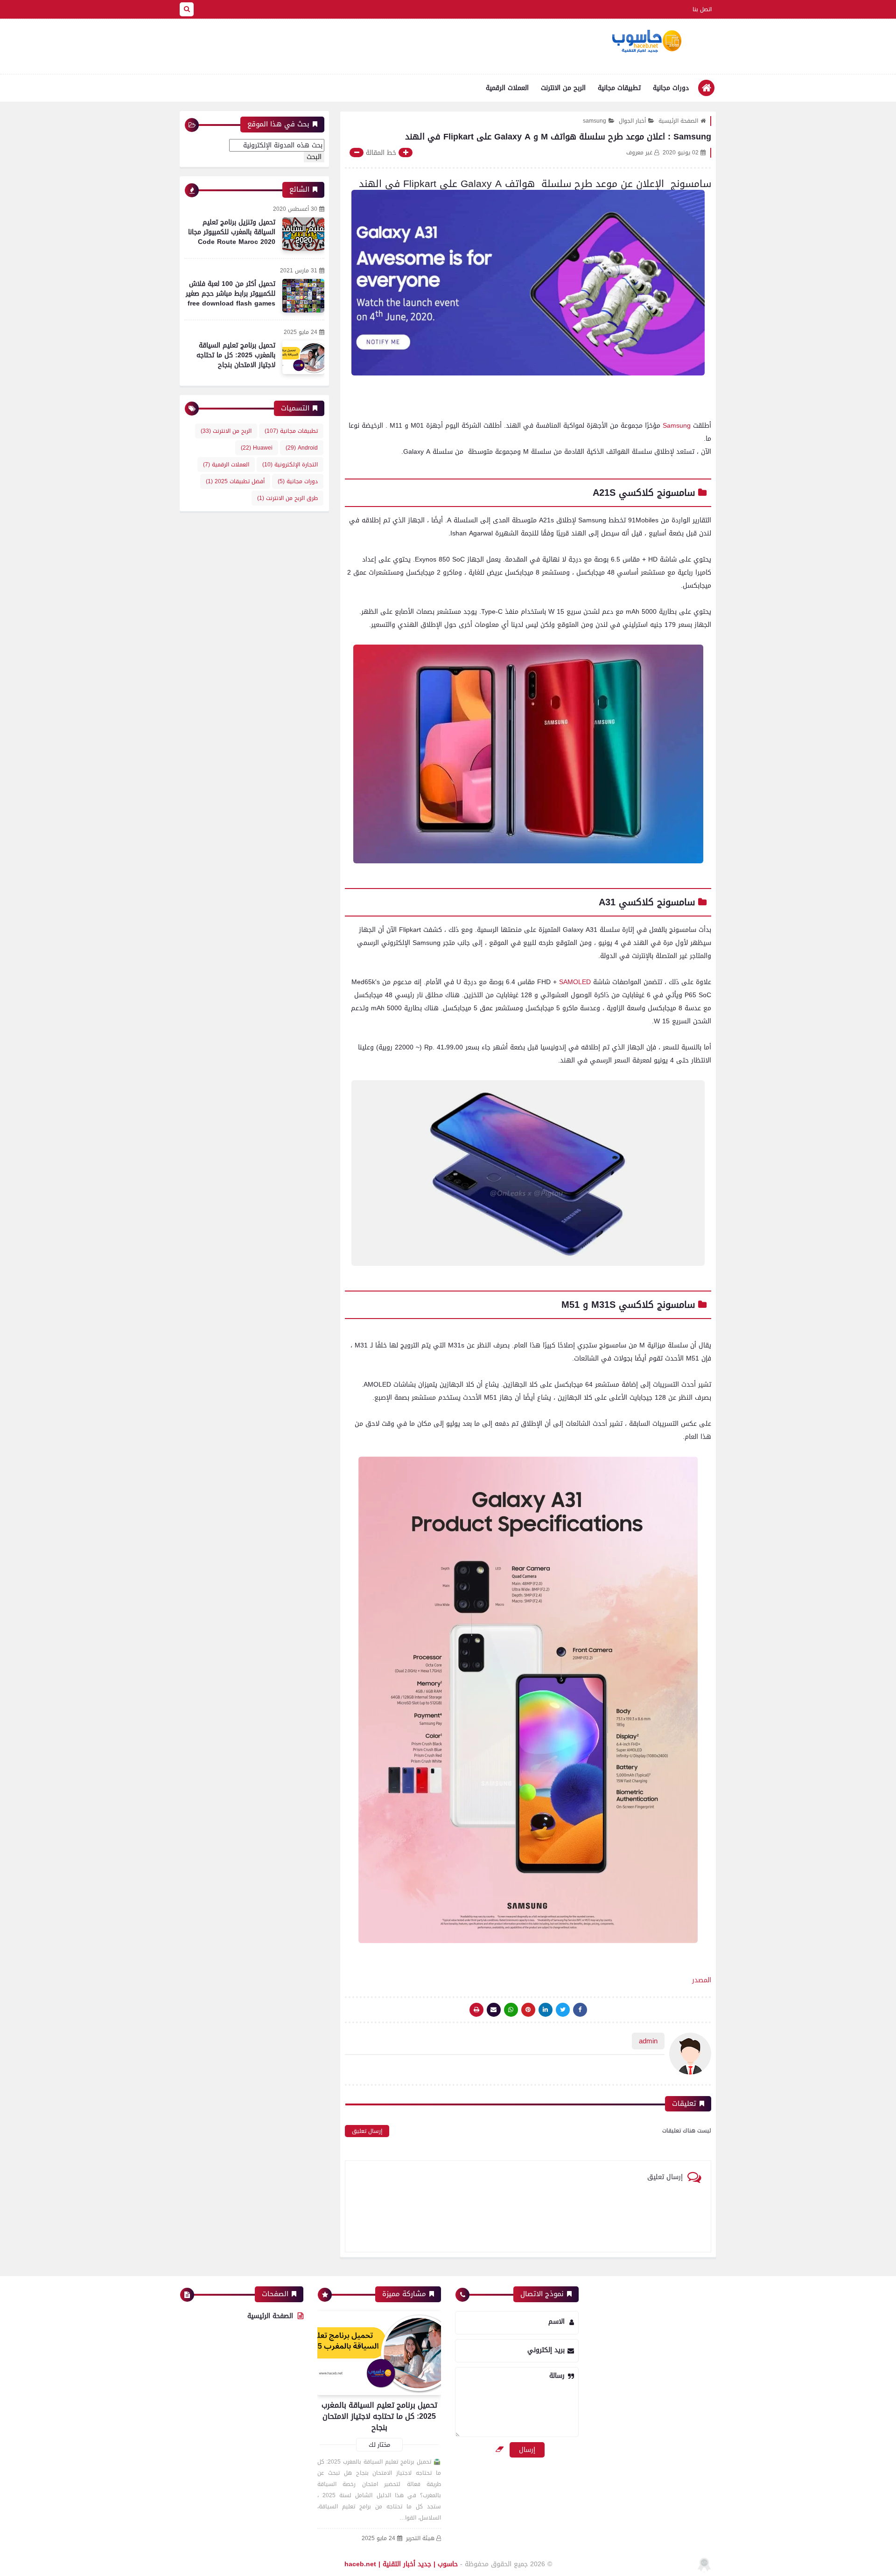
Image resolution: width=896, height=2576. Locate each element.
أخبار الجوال (632, 121)
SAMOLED (575, 982)
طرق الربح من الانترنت (287, 498)
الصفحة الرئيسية (678, 121)
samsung (595, 121)
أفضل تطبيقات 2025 (235, 481)
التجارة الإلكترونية (290, 465)
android (302, 448)
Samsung (677, 426)
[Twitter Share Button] (563, 2010)
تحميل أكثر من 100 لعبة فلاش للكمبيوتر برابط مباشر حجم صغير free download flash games (231, 294)
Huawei (257, 448)
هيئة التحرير (420, 2538)
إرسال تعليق (367, 2131)
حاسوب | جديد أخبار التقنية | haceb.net (401, 2564)
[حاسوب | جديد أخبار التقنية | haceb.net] (646, 42)
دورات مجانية (671, 88)
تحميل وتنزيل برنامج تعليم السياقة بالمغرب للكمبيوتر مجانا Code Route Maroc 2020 (232, 232)
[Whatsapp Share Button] (511, 2010)
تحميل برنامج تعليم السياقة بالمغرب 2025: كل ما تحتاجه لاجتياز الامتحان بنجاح (236, 355)
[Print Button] (476, 2010)
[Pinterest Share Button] (546, 2010)
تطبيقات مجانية (619, 88)
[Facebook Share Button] (580, 2010)
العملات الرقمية (507, 88)
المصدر (702, 1980)
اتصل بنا (702, 9)
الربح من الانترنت (563, 88)
